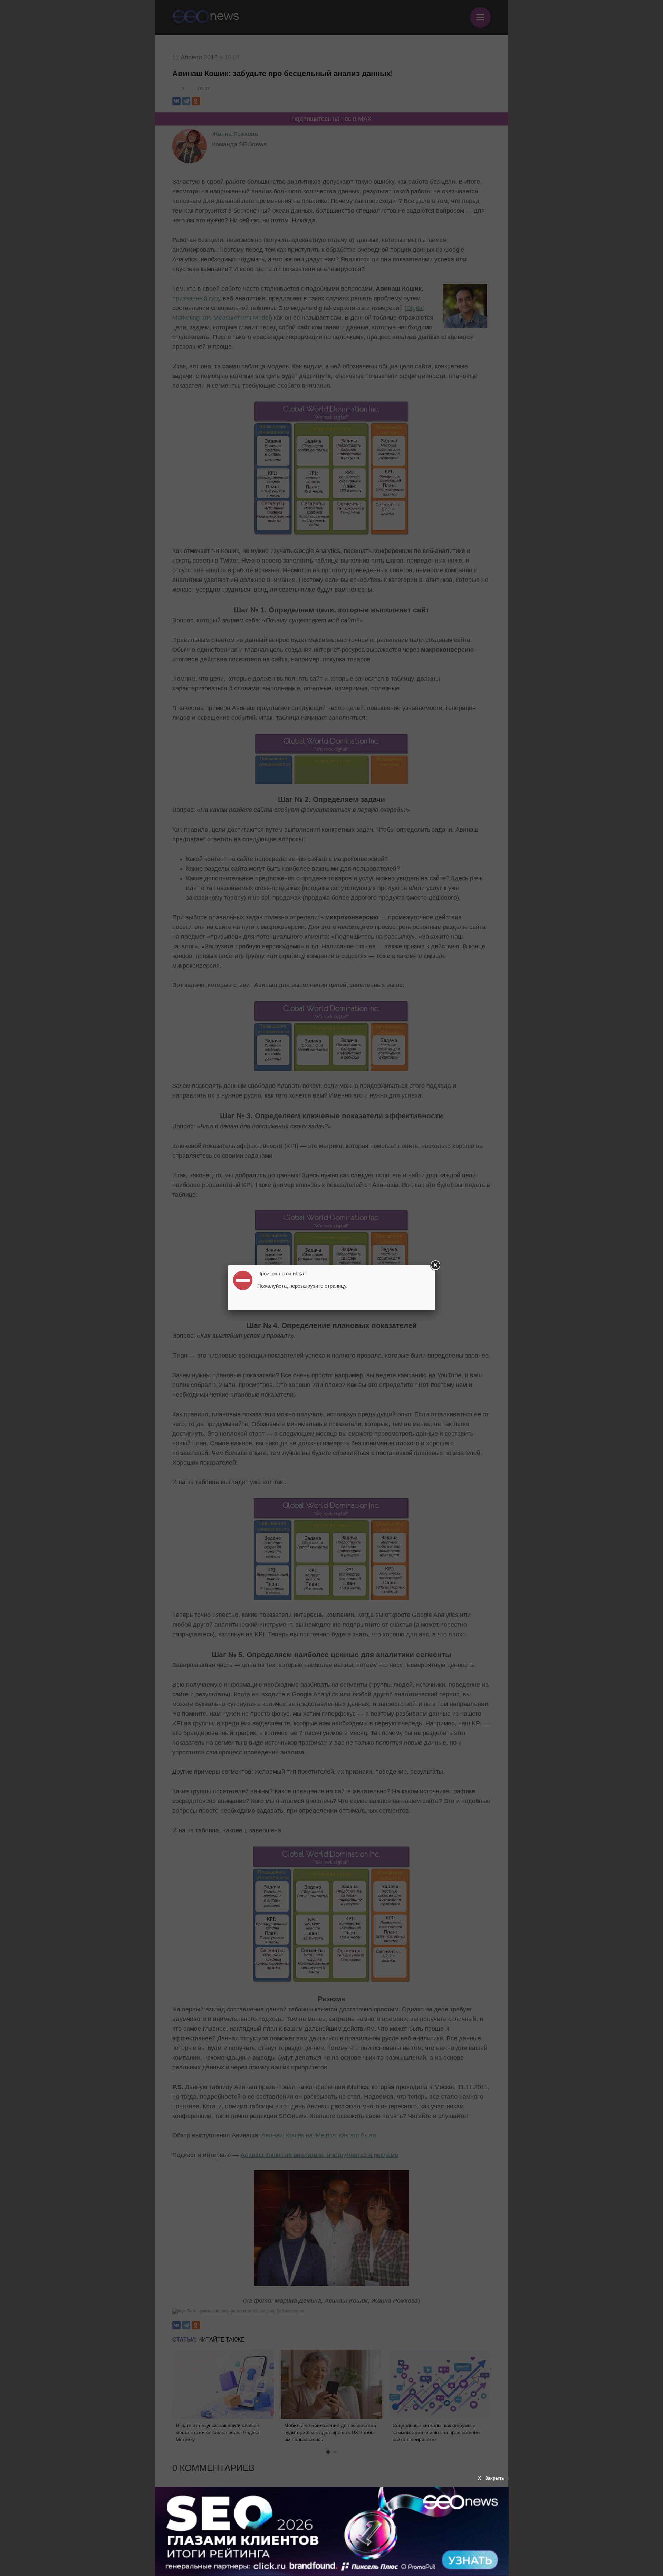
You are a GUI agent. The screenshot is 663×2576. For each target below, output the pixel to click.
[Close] (435, 1265)
